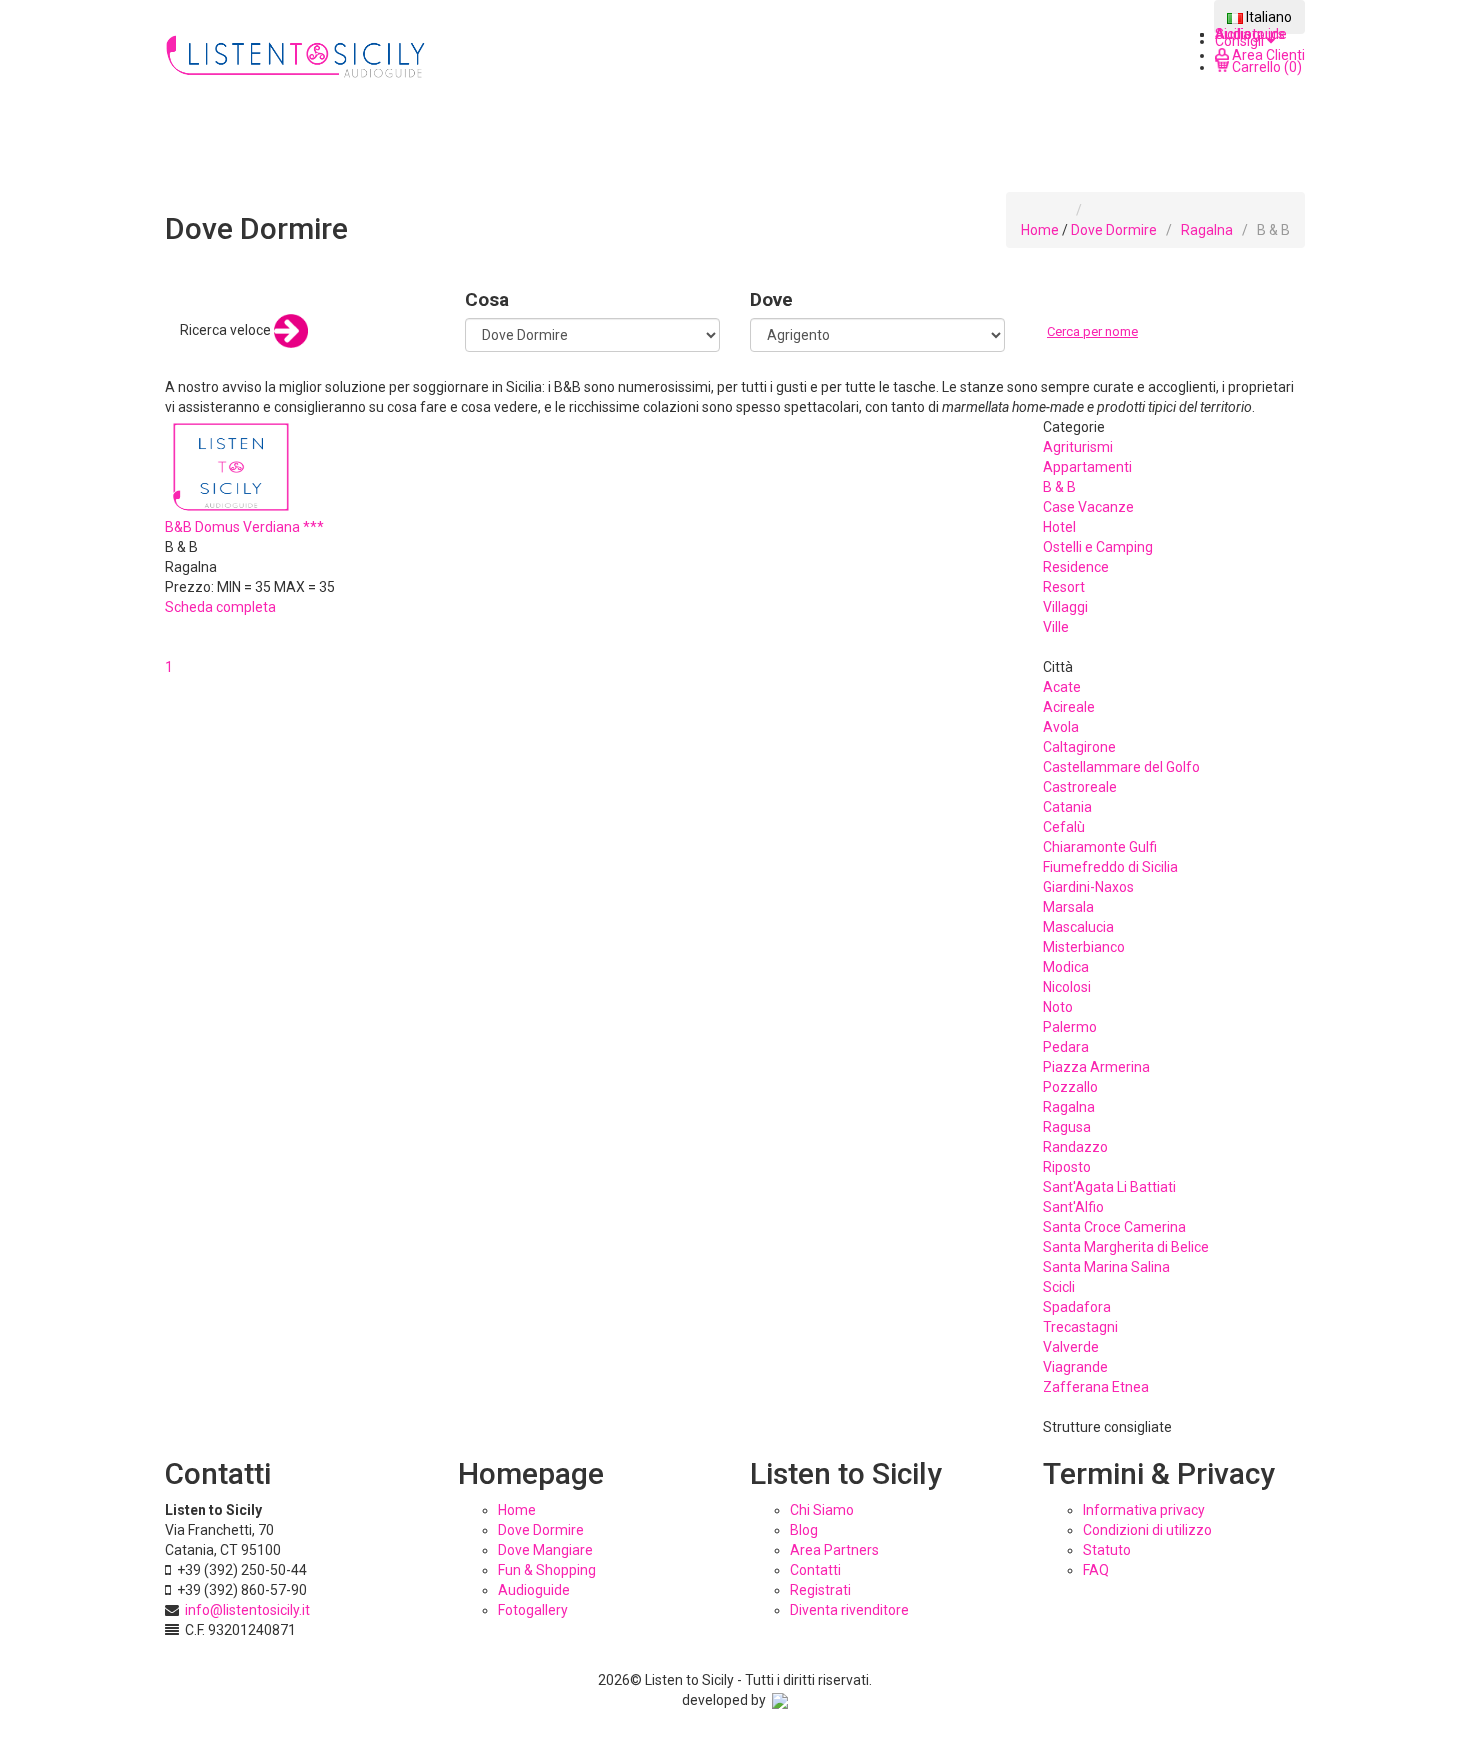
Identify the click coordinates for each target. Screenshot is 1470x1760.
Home (1040, 230)
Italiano (1267, 17)
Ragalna (1207, 230)
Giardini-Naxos (1088, 887)
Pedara (1066, 1047)
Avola (1061, 727)
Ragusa (1067, 1127)
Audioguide (534, 1590)
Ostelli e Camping (1098, 547)
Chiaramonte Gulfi (1100, 847)
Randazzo (1075, 1147)
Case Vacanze (1088, 507)
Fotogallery (533, 1610)
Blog (804, 1530)
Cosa (487, 299)
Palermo (1070, 1027)
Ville (1056, 627)
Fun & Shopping (547, 1570)
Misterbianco (1084, 947)
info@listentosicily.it (247, 1610)
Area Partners (834, 1550)
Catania (1067, 807)
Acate (1062, 687)
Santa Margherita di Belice (1126, 1247)
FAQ (1096, 1570)
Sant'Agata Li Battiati (1109, 1187)
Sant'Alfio (1073, 1207)
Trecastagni (1080, 1327)
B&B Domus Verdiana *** (244, 527)
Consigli (1241, 41)
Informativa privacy (1144, 1510)
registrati (820, 1590)
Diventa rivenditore (849, 1610)
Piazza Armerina (1096, 1067)
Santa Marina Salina (1106, 1267)
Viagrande (1075, 1367)
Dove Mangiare (545, 1550)
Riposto (1067, 1167)
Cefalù (1064, 827)
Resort (1064, 587)
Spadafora (1077, 1307)
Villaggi (1065, 607)
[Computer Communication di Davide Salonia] (780, 1700)
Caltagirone (1079, 747)
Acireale (1069, 707)
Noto (1058, 1007)
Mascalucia (1078, 927)
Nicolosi (1067, 987)
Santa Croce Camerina (1114, 1227)
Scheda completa (220, 607)
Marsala (1068, 907)
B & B (1059, 487)
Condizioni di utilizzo (1147, 1530)
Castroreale (1080, 787)
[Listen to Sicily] (296, 57)
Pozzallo (1070, 1087)
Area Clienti (1267, 55)
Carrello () (1265, 67)
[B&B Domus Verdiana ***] (231, 465)
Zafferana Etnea (1096, 1387)
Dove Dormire (1114, 230)
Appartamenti (1087, 467)
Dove (771, 299)
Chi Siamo (822, 1510)
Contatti (815, 1570)
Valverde (1071, 1347)
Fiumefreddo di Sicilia (1110, 867)
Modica (1066, 967)
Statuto (1107, 1550)
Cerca (1068, 352)
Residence (1076, 567)
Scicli (1059, 1287)
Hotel (1059, 527)
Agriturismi (1078, 447)
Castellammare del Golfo (1121, 767)
